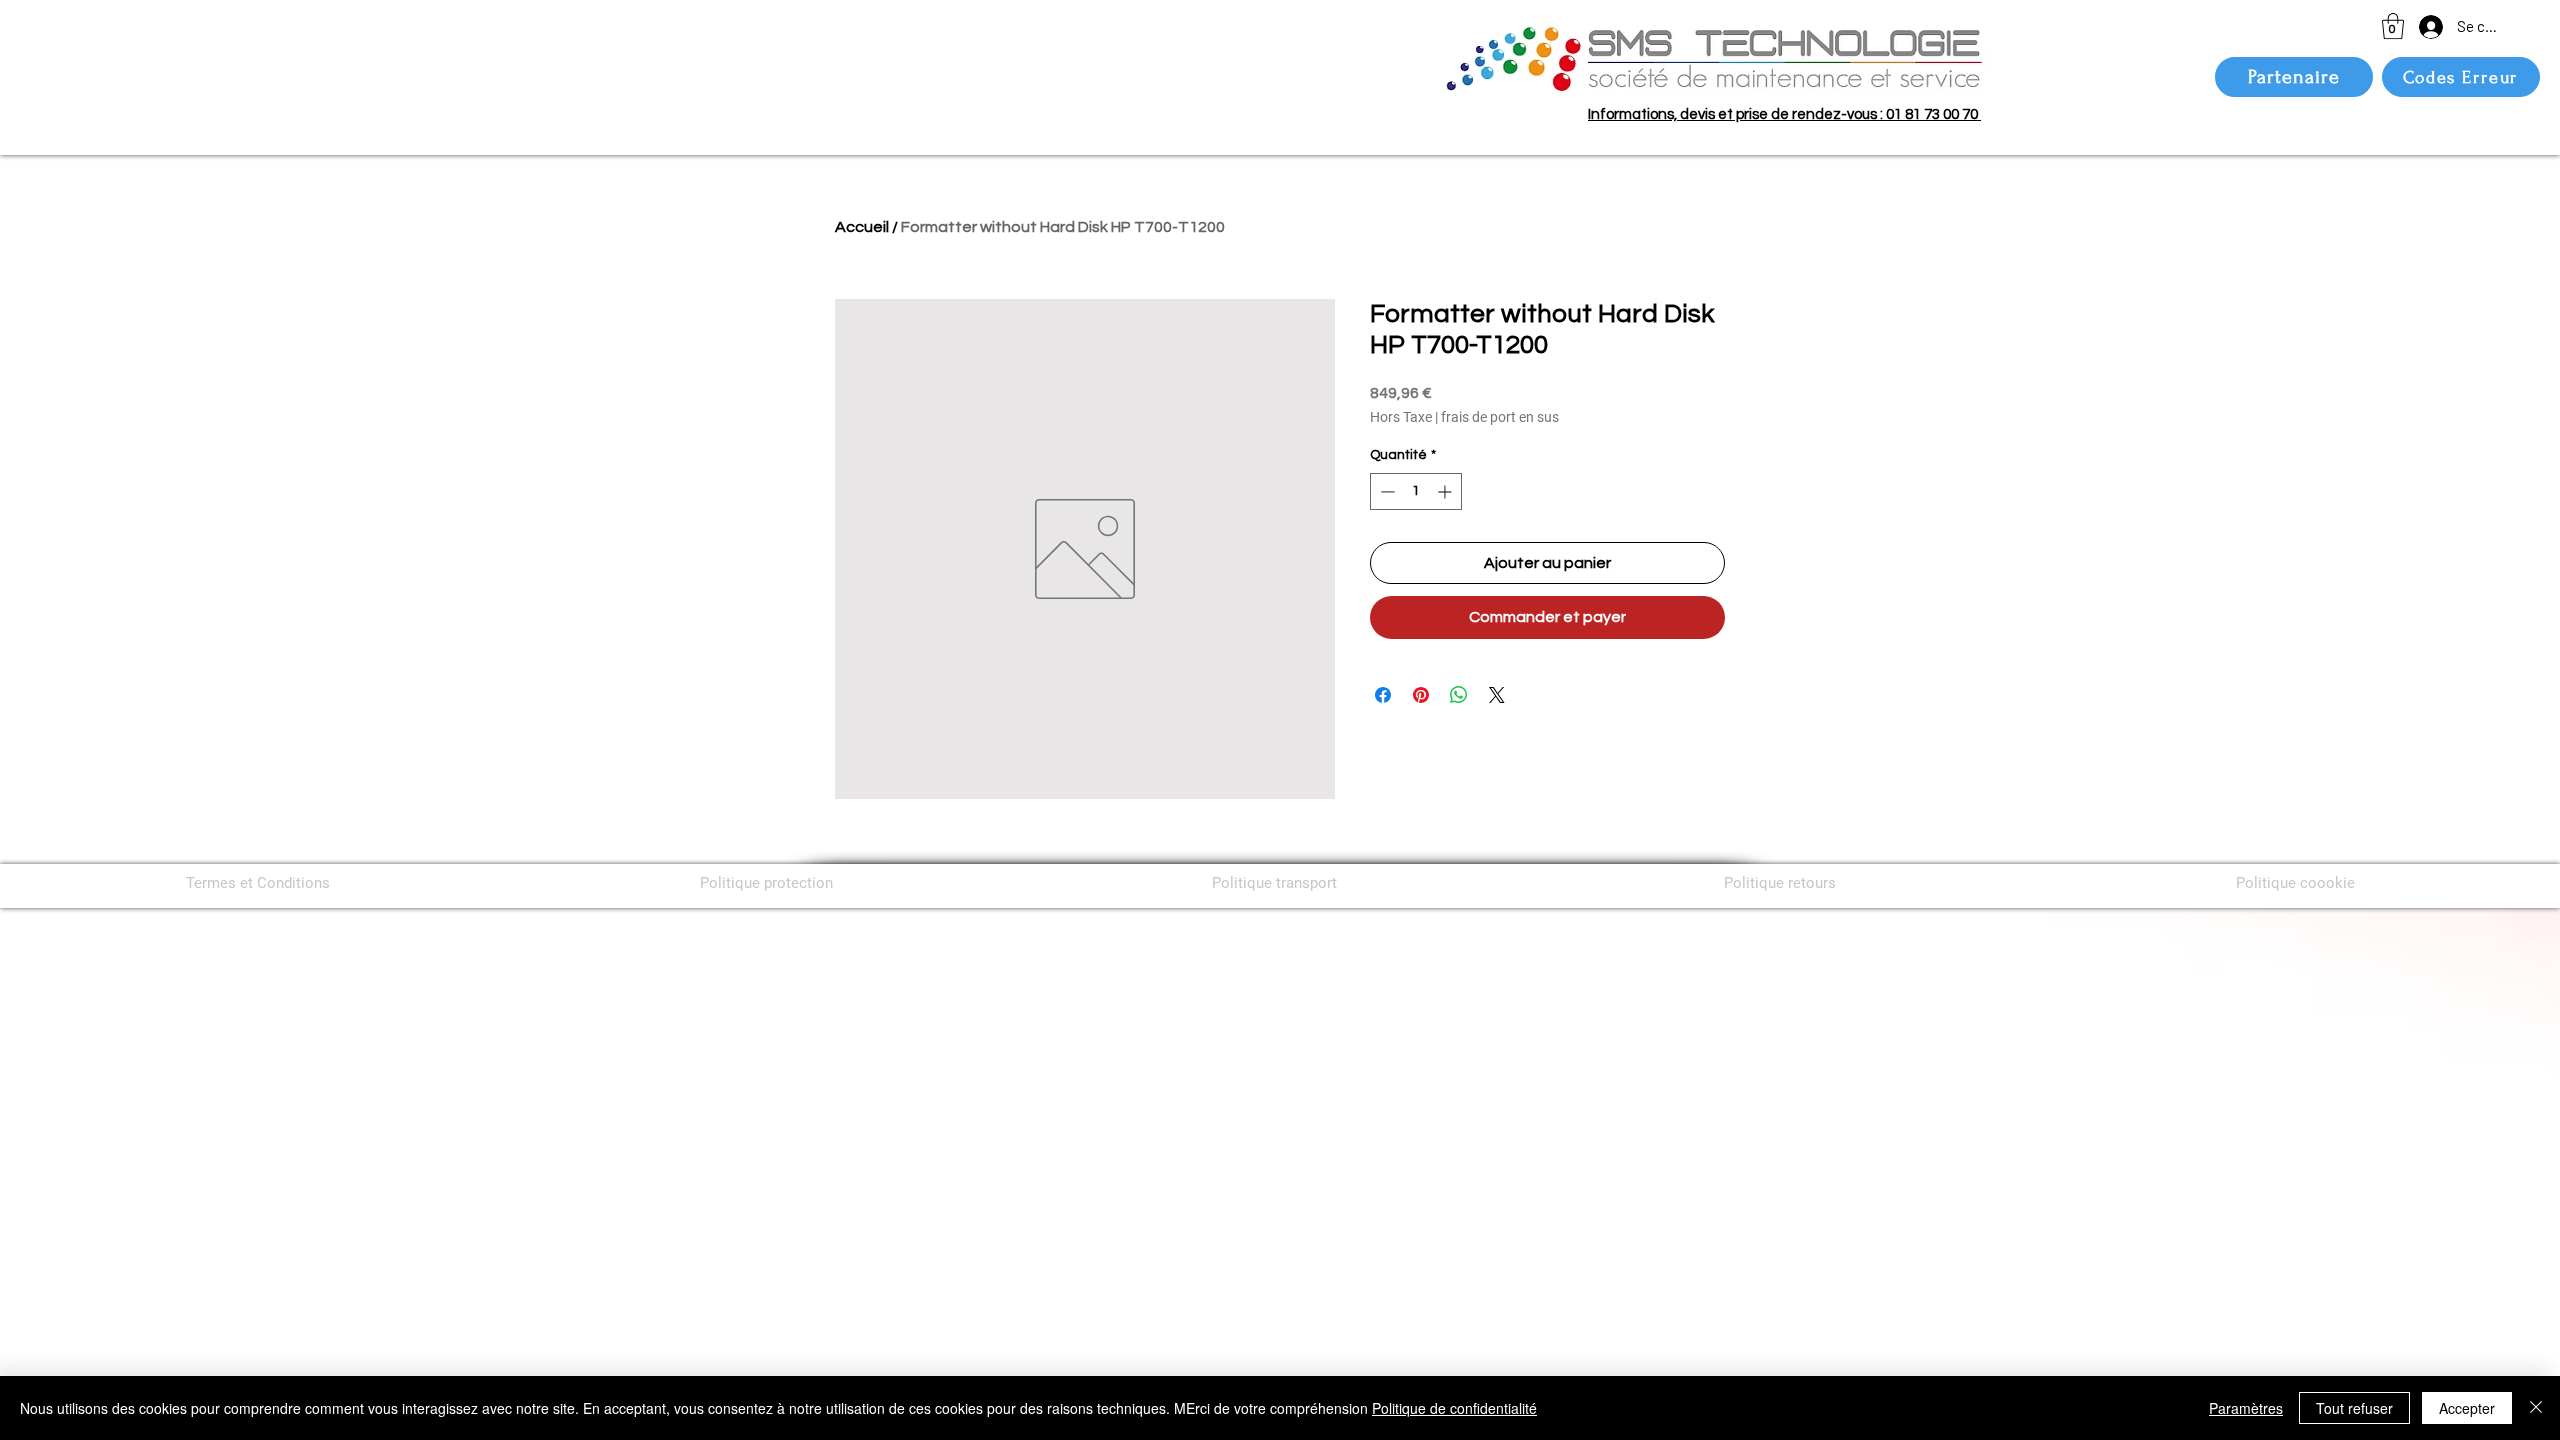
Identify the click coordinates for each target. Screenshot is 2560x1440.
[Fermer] (2536, 1408)
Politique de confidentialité (1454, 1408)
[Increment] (1446, 491)
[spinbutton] (1416, 491)
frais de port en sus (1500, 417)
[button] (2393, 26)
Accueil (862, 227)
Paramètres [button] (2246, 1408)
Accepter (2467, 1408)
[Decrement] (1385, 491)
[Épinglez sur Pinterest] (1421, 695)
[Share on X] (1497, 695)
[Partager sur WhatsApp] (1459, 695)
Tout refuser (2354, 1408)
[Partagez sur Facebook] (1383, 695)
